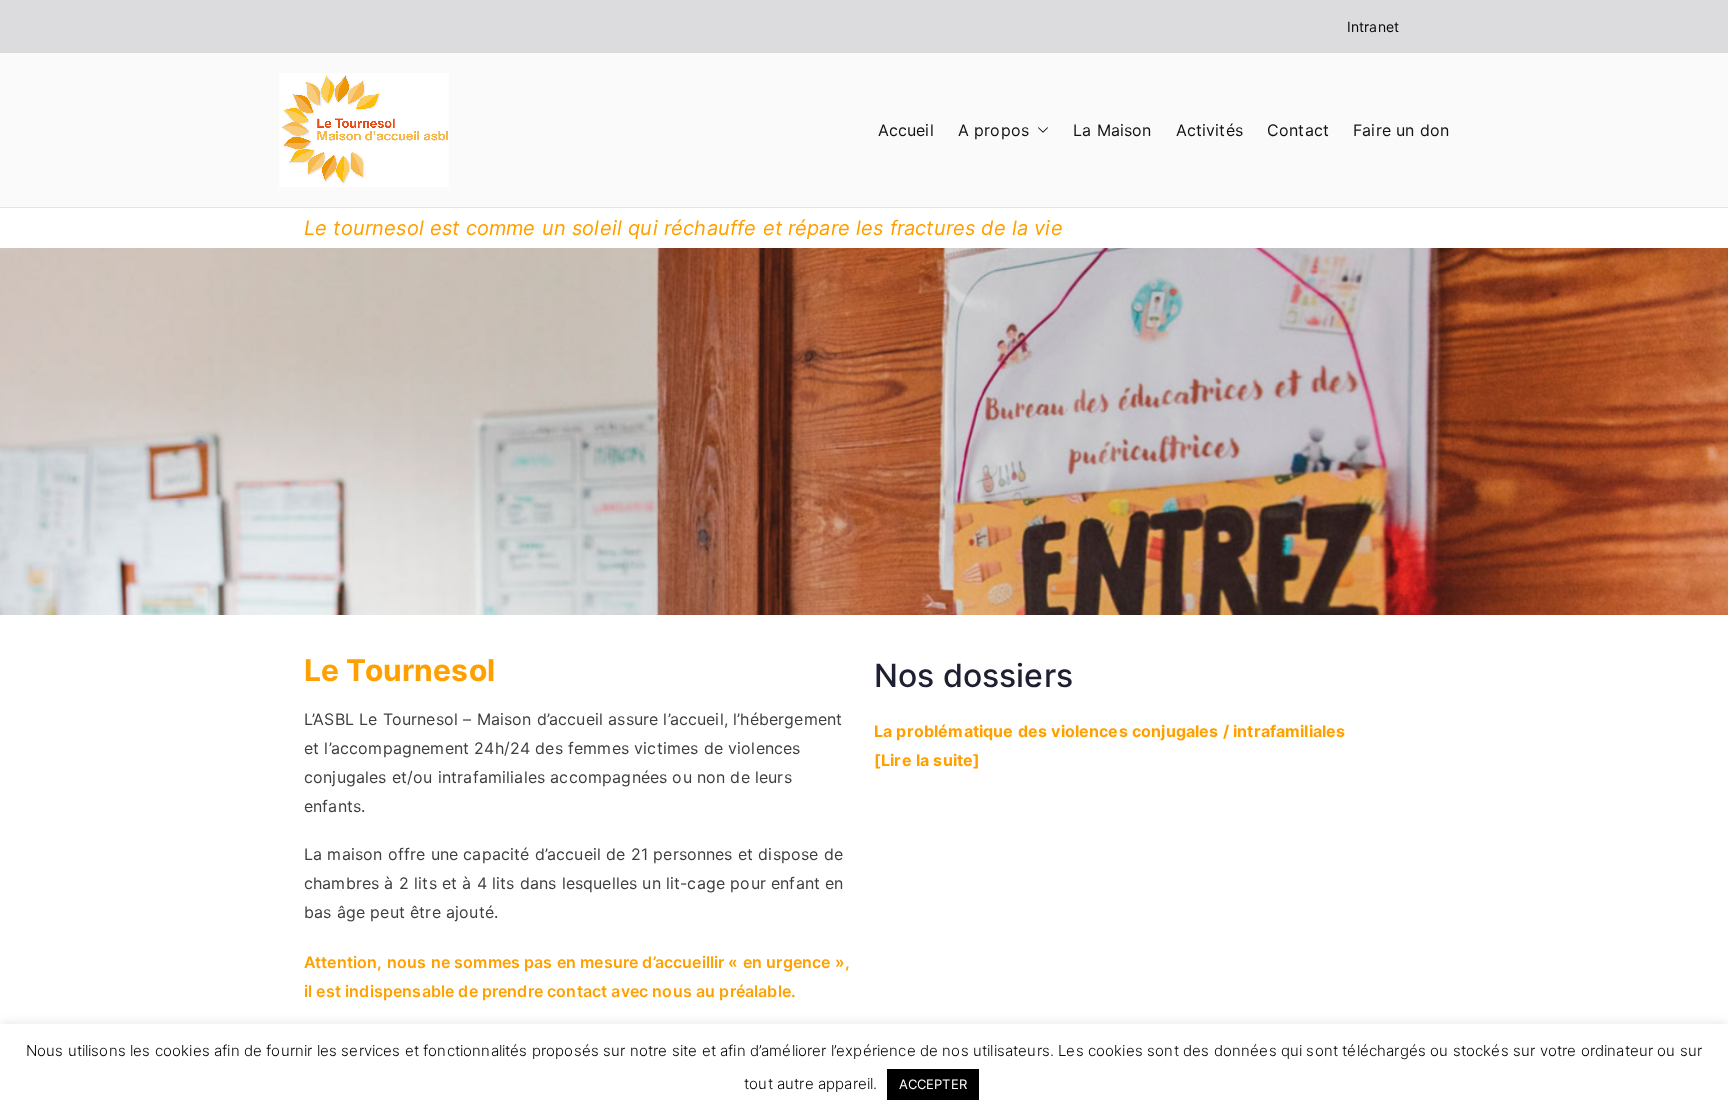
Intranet (1373, 26)
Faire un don (1401, 130)
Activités (1209, 130)
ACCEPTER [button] (933, 1084)
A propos (993, 130)
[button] (1039, 130)
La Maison (1112, 130)
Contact (1298, 130)
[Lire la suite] (927, 760)
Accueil (906, 130)
